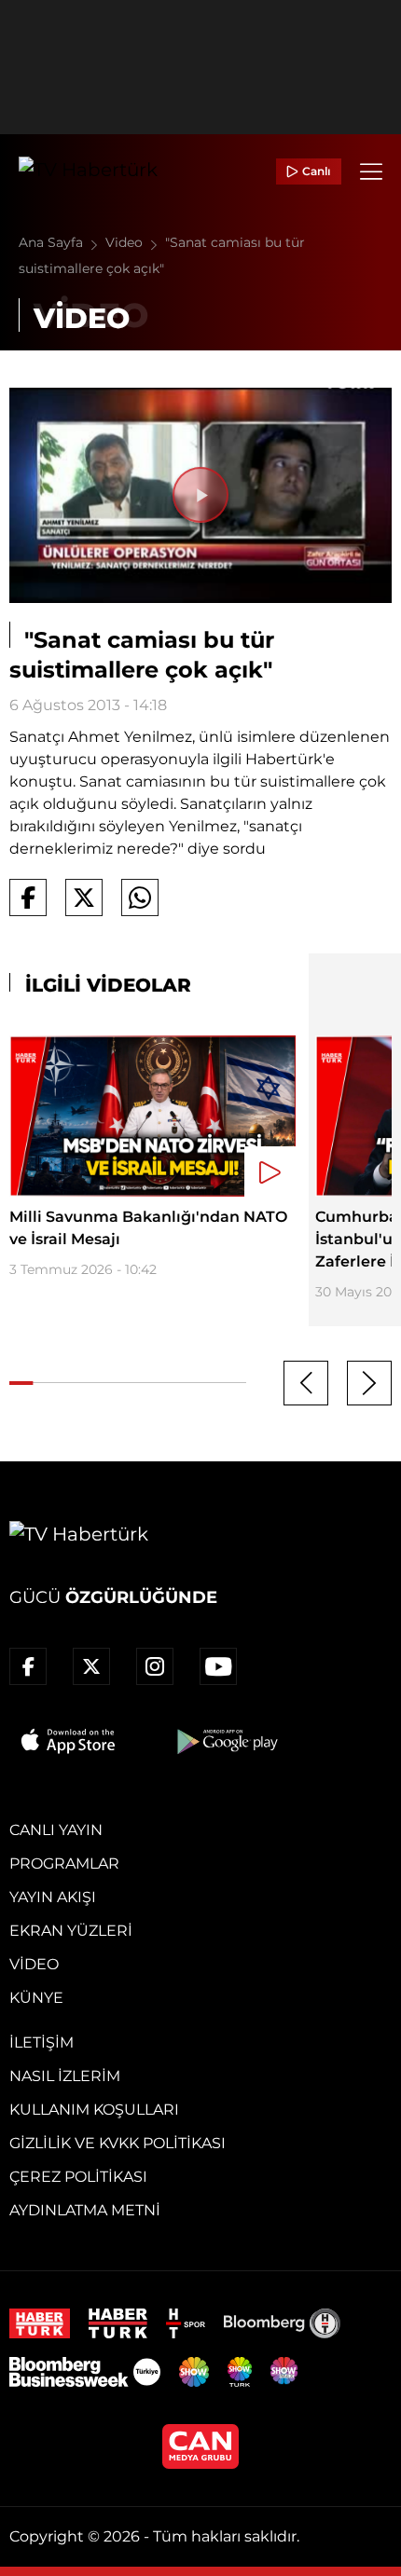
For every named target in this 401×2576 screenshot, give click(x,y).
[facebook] (28, 1666)
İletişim (41, 2042)
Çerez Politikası (78, 2177)
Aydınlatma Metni (85, 2210)
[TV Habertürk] (88, 171)
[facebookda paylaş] (28, 897)
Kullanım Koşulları (94, 2110)
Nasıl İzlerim (65, 2076)
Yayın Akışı (53, 1897)
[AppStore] (69, 1741)
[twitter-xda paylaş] (84, 897)
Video (126, 242)
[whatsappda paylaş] (140, 897)
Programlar (64, 1863)
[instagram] (155, 1666)
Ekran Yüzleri (71, 1931)
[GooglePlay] (226, 1741)
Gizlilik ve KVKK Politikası (118, 2143)
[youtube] (218, 1666)
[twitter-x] (91, 1666)
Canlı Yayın (56, 1830)
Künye (36, 1998)
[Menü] (371, 171)
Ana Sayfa (53, 242)
